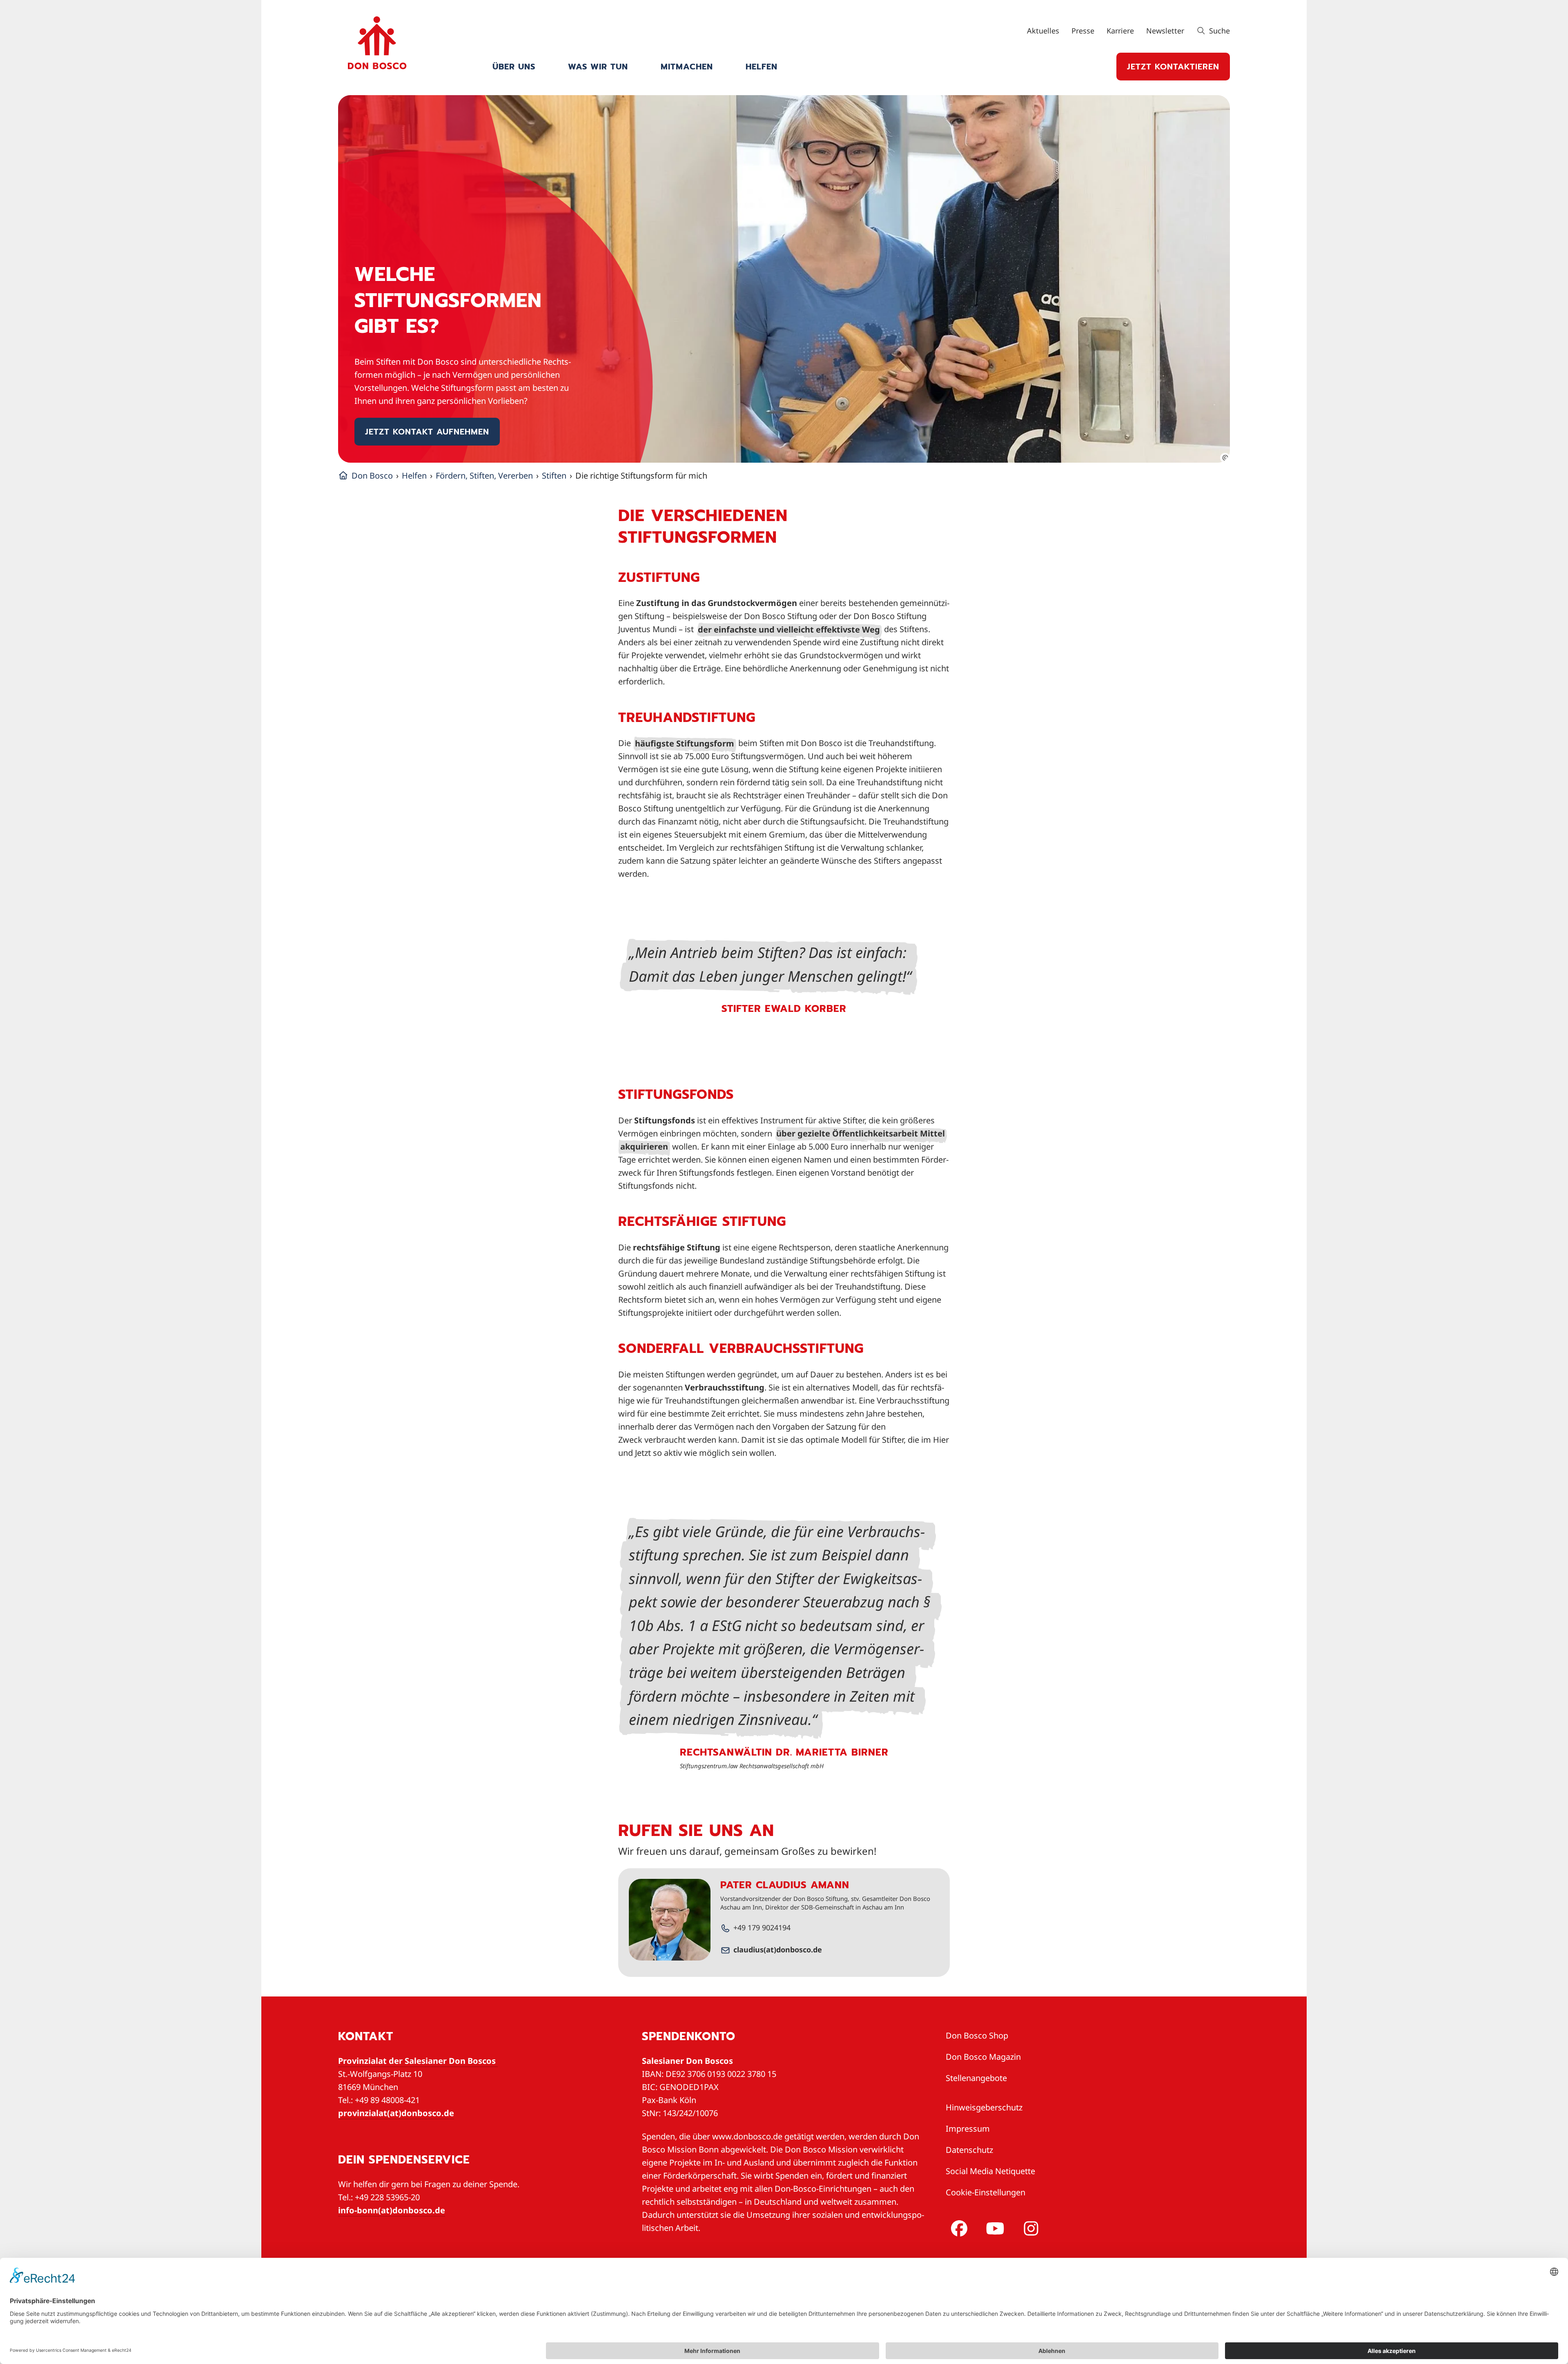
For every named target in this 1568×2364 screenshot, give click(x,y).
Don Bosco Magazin (983, 2057)
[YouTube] (993, 2228)
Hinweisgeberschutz (984, 2107)
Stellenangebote (976, 2078)
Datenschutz (969, 2150)
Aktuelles (1043, 31)
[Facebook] (958, 2228)
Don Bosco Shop (977, 2035)
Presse (1083, 31)
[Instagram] (1029, 2228)
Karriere (1120, 31)
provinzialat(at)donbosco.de (396, 2113)
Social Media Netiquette (990, 2171)
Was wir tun (598, 67)
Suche (1218, 31)
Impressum (968, 2129)
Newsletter (1165, 31)
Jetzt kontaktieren (1173, 67)
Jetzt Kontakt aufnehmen (427, 432)
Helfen (762, 67)
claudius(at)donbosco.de (778, 1950)
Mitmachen (687, 67)
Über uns (514, 67)
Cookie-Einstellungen (986, 2192)
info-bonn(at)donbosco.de (392, 2210)
